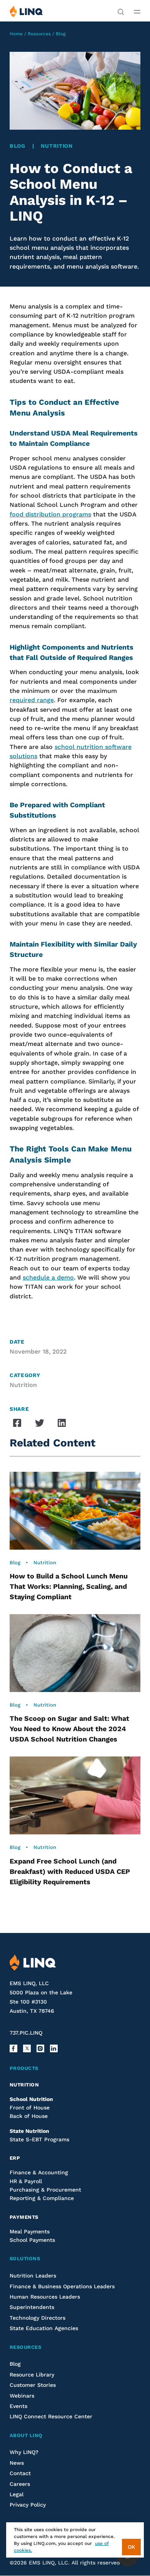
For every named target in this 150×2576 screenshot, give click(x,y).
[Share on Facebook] (17, 1423)
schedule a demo (48, 1277)
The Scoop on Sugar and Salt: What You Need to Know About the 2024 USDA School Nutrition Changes (69, 1729)
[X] (27, 2048)
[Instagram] (40, 2048)
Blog (61, 34)
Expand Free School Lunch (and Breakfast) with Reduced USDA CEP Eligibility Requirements (70, 1871)
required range (32, 700)
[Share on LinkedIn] (62, 1423)
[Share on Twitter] (40, 1423)
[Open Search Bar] (121, 11)
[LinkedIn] (54, 2048)
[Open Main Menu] (137, 12)
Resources (39, 34)
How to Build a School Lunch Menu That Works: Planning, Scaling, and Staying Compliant (69, 1586)
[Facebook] (13, 2048)
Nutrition (57, 146)
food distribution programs (50, 514)
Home (16, 34)
